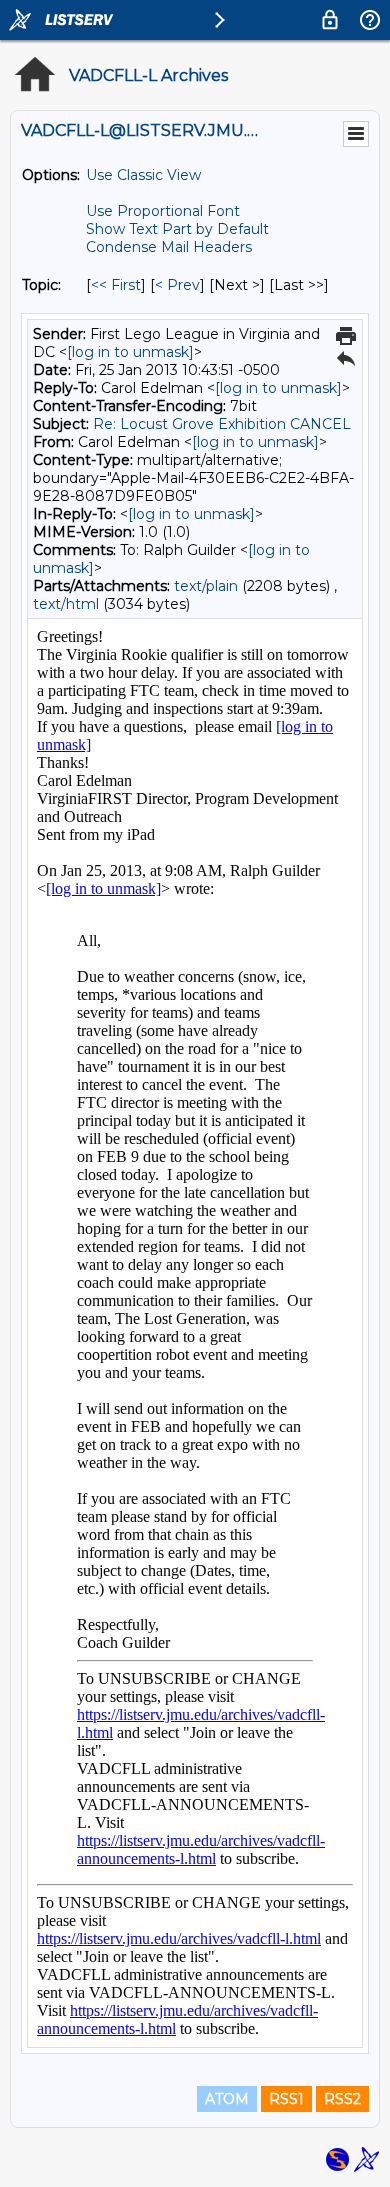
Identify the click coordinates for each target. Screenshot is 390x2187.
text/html (66, 604)
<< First (116, 285)
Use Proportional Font (163, 211)
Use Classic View (143, 175)
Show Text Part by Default (177, 229)
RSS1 (286, 2099)
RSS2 (342, 2099)
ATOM (227, 2099)
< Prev (177, 285)
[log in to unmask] (130, 352)
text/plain (206, 586)
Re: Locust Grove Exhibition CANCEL (222, 424)
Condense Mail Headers (169, 247)
